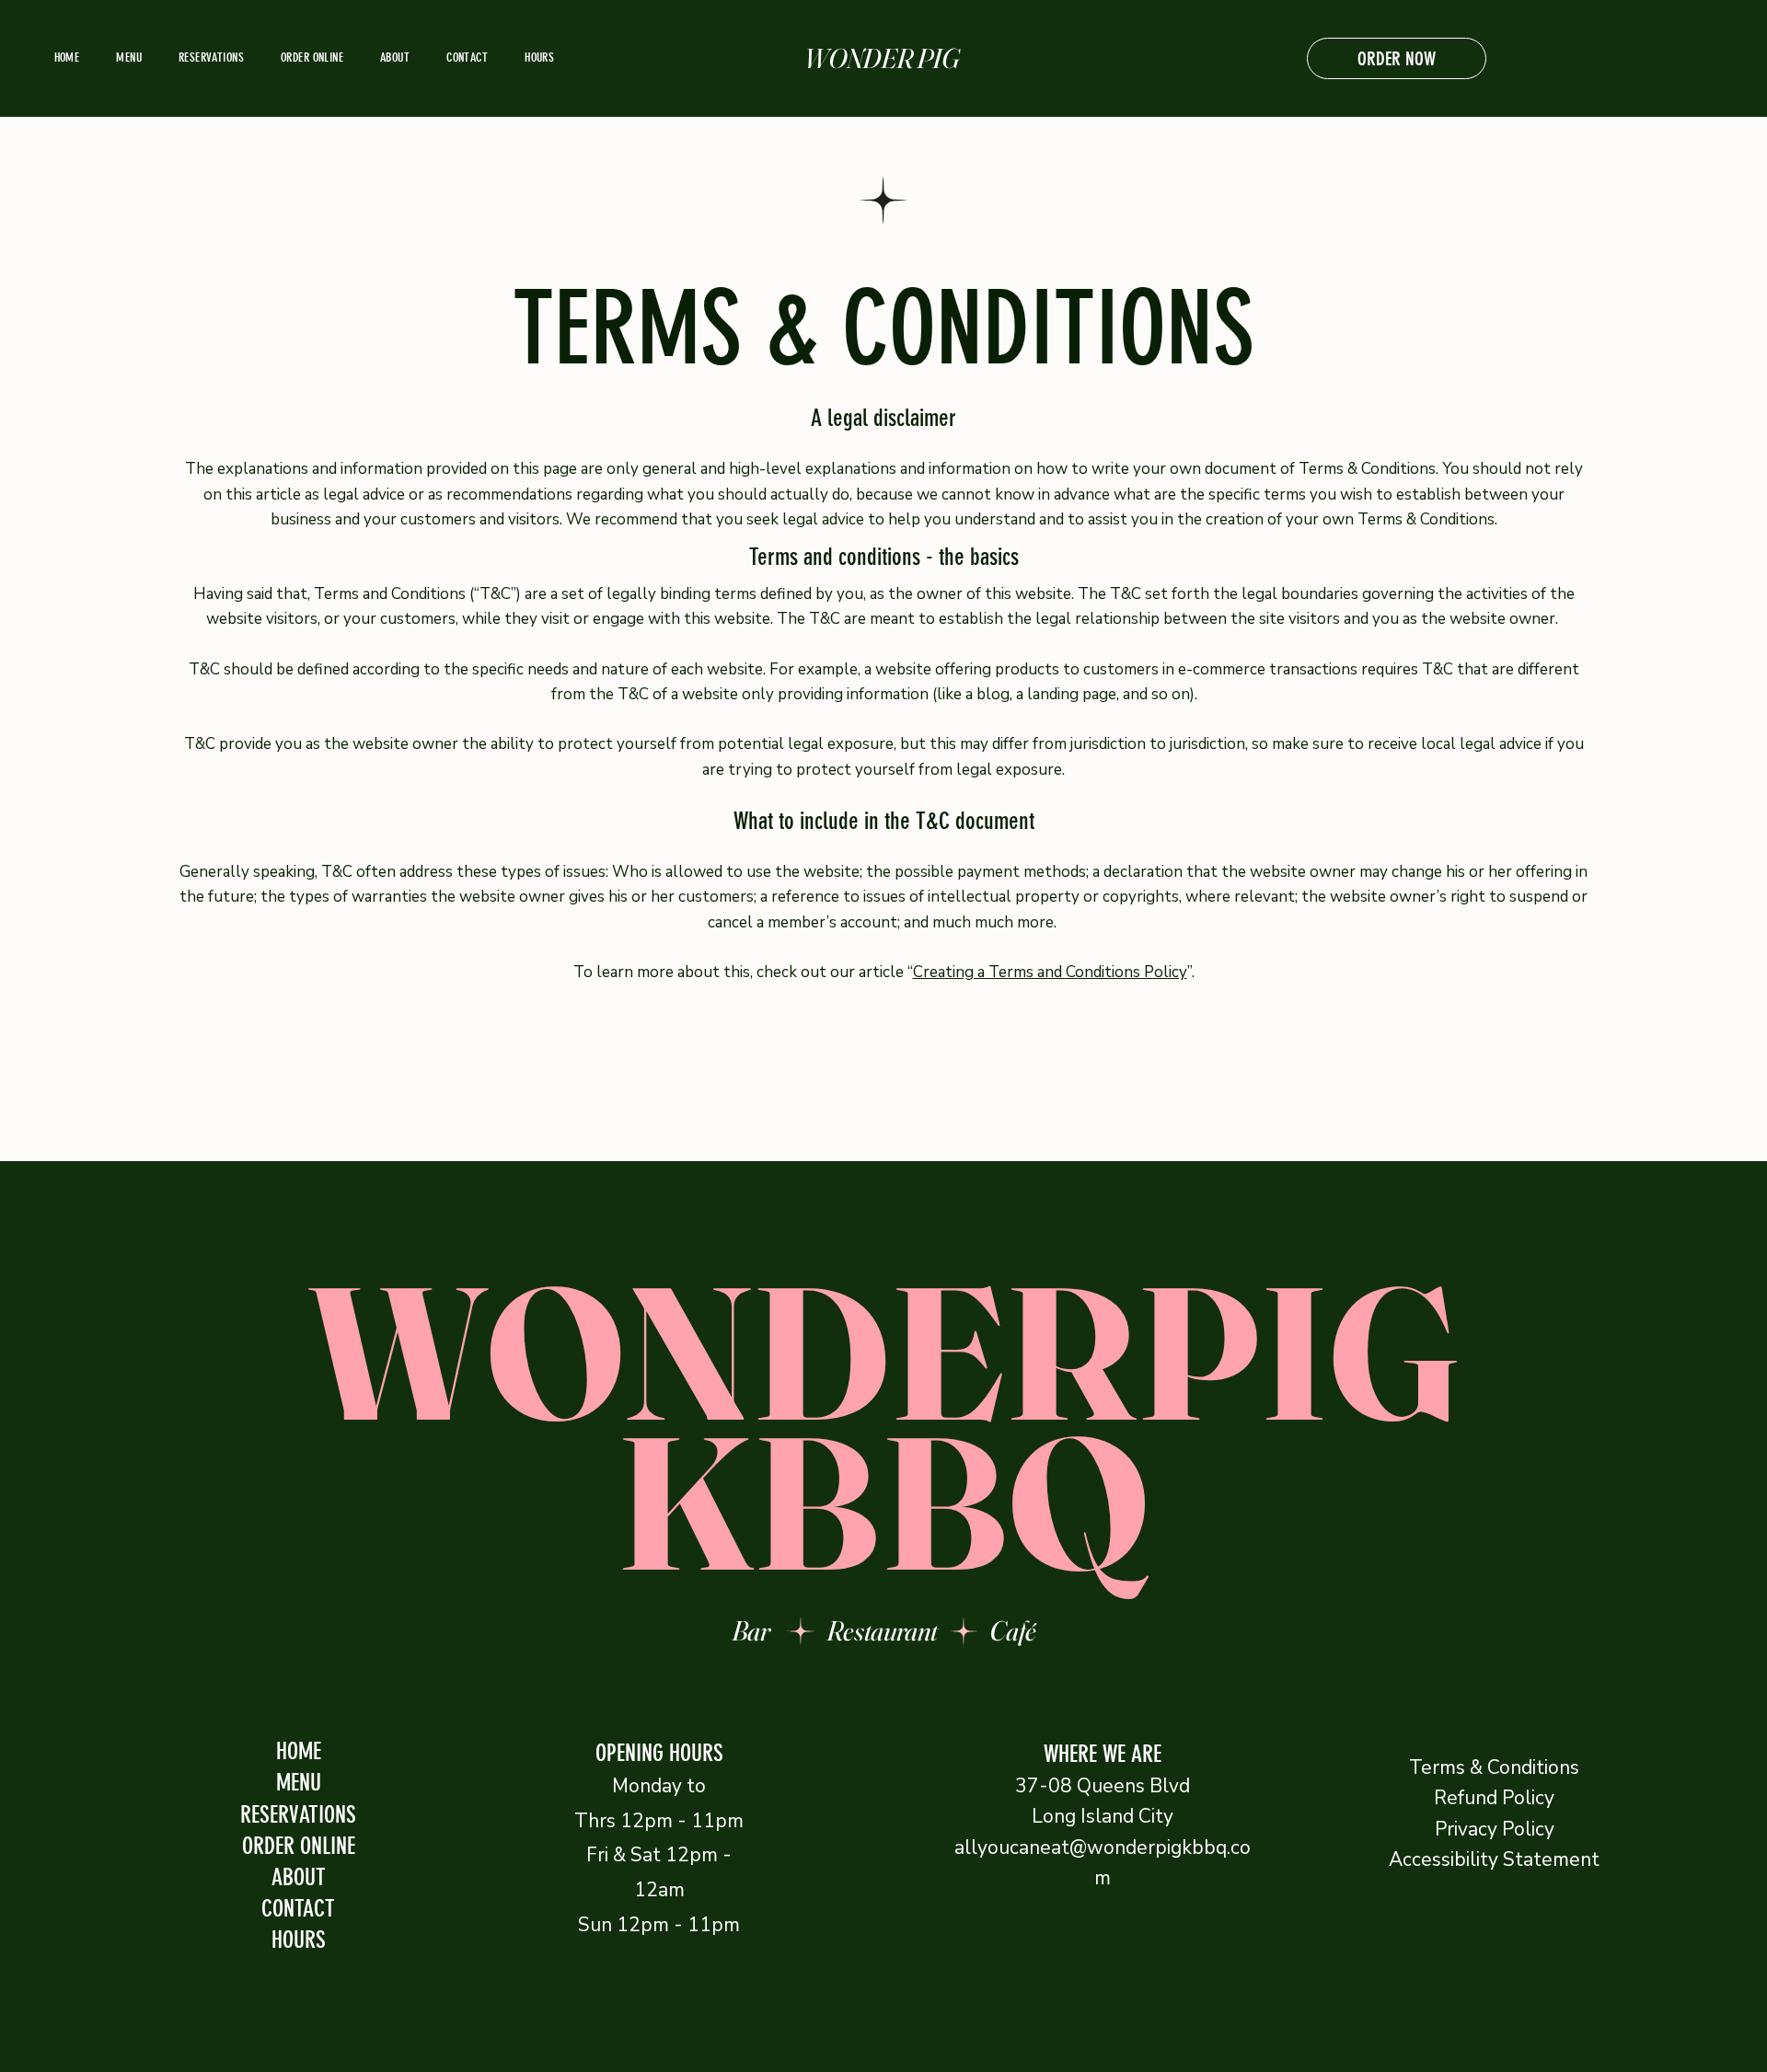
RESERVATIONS (298, 1814)
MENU (299, 1782)
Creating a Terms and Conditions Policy (1050, 972)
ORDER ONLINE (299, 1846)
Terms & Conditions (1494, 1767)
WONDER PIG (883, 58)
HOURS (299, 1940)
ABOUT (299, 1877)
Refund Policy (1494, 1798)
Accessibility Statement (1494, 1859)
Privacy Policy (1495, 1829)
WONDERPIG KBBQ (883, 1427)
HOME (299, 1751)
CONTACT (298, 1908)
